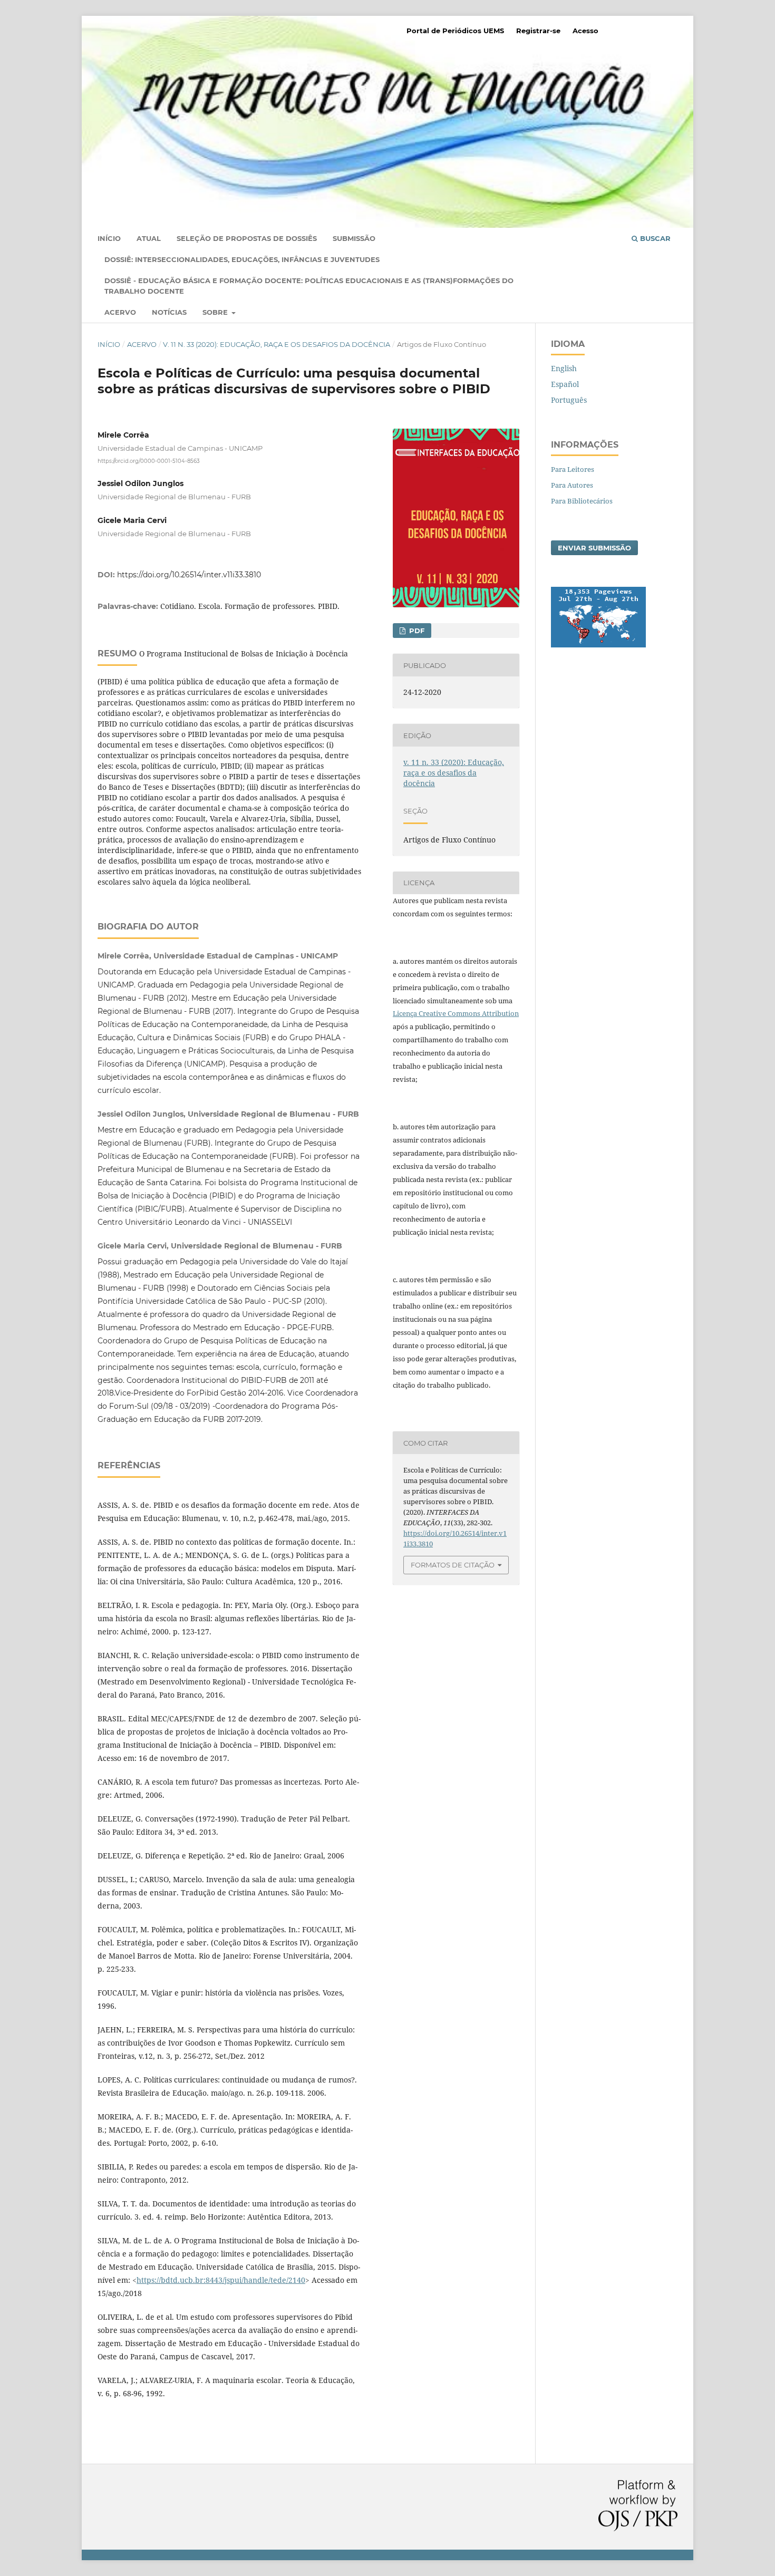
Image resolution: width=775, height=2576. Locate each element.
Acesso (585, 31)
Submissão (354, 238)
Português (569, 400)
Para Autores (572, 485)
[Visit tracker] (598, 645)
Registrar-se (538, 31)
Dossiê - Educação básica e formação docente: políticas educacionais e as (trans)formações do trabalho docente (309, 286)
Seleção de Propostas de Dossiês (247, 238)
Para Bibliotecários (582, 501)
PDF (416, 631)
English (564, 368)
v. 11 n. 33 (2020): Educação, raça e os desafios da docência (277, 344)
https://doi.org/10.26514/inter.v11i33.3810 (189, 575)
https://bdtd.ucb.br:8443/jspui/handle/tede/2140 (221, 2280)
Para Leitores (573, 469)
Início (109, 238)
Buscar (654, 238)
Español (565, 384)
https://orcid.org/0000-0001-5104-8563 (149, 461)
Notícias (169, 312)
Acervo (120, 312)
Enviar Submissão (594, 548)
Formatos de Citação (453, 1565)
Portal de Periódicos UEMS (455, 31)
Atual (149, 238)
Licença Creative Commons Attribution (456, 1013)
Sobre (216, 312)
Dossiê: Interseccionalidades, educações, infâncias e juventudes (242, 259)
